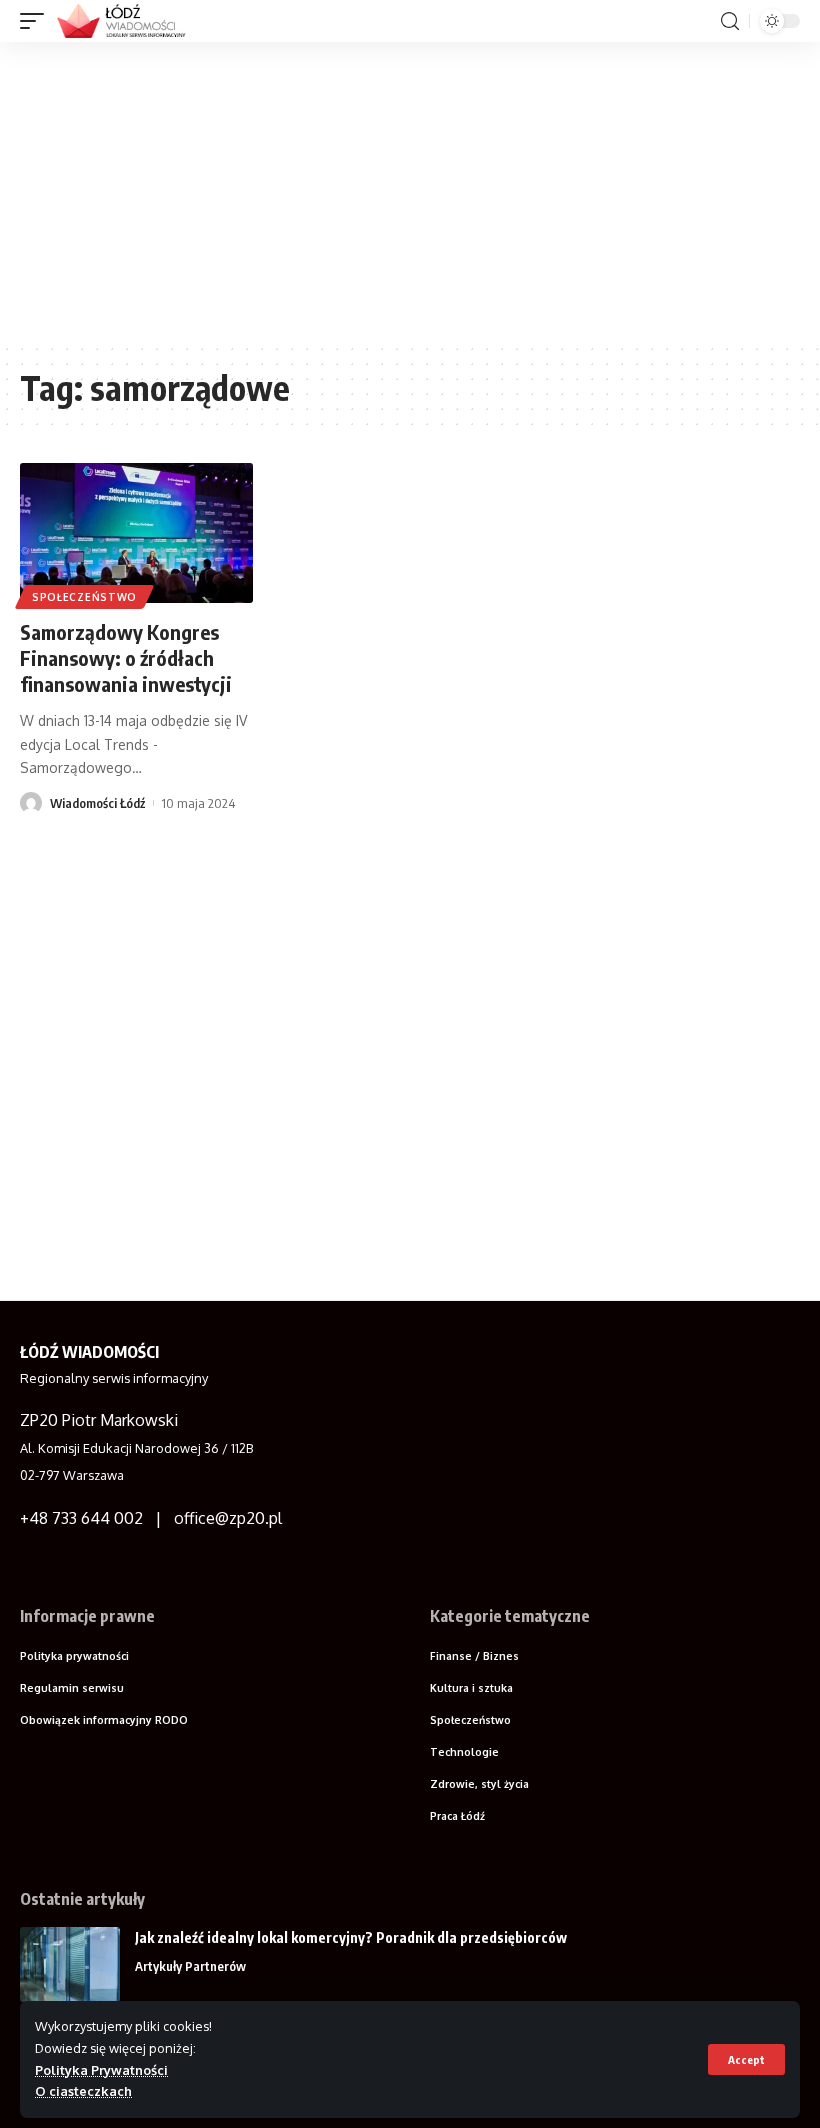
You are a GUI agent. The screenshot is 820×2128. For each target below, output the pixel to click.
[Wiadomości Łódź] (127, 21)
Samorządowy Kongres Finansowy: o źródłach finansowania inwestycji (126, 657)
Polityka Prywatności (101, 2070)
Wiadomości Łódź (97, 803)
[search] (730, 21)
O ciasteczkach (83, 2091)
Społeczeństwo (84, 597)
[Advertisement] (410, 192)
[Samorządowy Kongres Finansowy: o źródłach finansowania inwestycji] (136, 533)
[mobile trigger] (37, 21)
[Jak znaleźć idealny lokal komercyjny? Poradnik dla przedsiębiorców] (70, 1964)
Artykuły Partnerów (190, 1966)
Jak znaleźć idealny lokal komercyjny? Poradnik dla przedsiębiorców (351, 1937)
